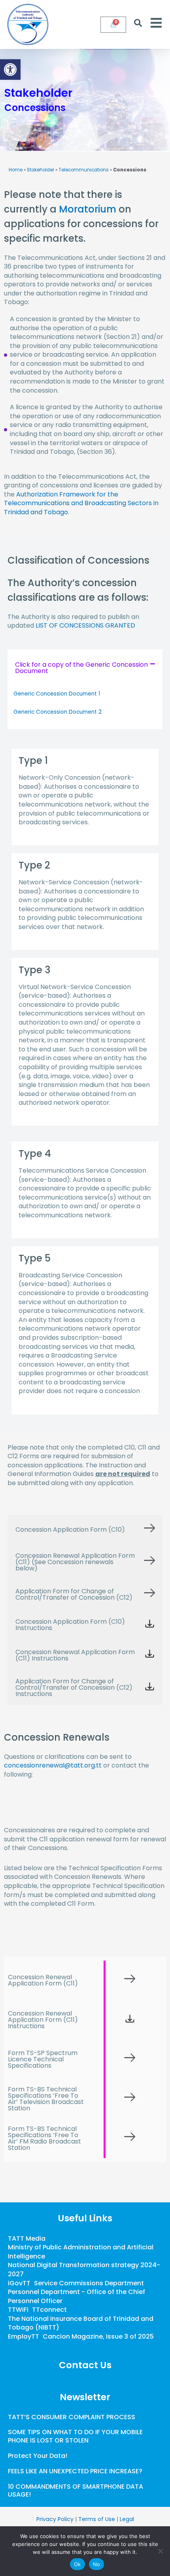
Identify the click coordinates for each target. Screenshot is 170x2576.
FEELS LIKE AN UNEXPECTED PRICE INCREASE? (75, 2471)
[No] (160, 2551)
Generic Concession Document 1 (57, 694)
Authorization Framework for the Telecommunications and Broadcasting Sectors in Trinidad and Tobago (81, 503)
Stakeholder (41, 170)
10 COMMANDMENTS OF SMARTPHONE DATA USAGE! (76, 2491)
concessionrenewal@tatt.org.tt (53, 1765)
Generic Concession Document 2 (58, 712)
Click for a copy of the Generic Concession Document (81, 668)
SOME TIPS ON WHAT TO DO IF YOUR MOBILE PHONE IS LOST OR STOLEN (75, 2436)
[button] (10, 70)
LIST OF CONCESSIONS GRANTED (85, 625)
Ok (77, 2564)
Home (16, 170)
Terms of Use (97, 2519)
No (97, 2564)
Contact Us (85, 2365)
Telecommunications (84, 170)
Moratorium (88, 209)
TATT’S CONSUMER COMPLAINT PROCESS (72, 2417)
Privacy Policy (55, 2519)
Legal (127, 2519)
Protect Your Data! (38, 2456)
